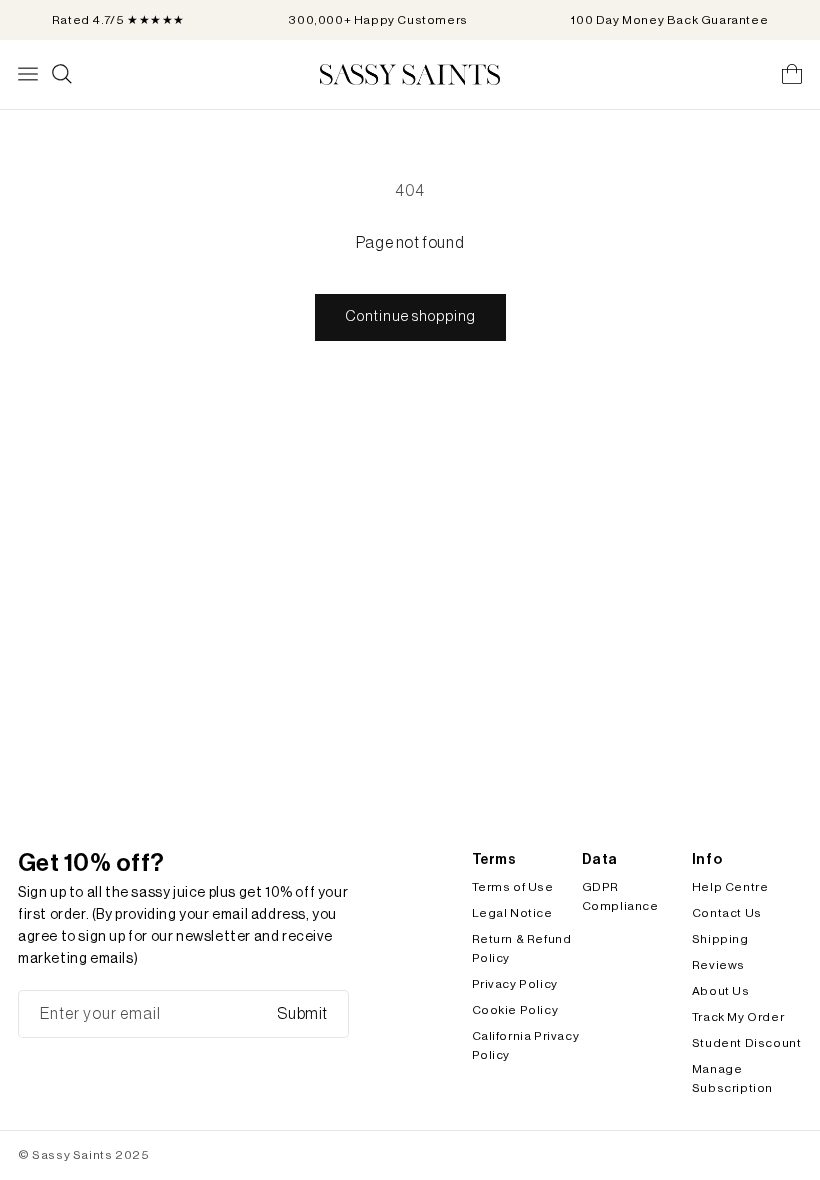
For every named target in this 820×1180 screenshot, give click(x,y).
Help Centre (730, 887)
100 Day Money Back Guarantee (669, 20)
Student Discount (747, 1043)
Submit (302, 1014)
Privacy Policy (515, 984)
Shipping (720, 939)
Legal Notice (512, 913)
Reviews (718, 965)
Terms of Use (513, 887)
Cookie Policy (515, 1010)
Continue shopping (410, 316)
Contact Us (727, 913)
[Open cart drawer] (792, 74)
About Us (721, 991)
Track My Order (738, 1017)
